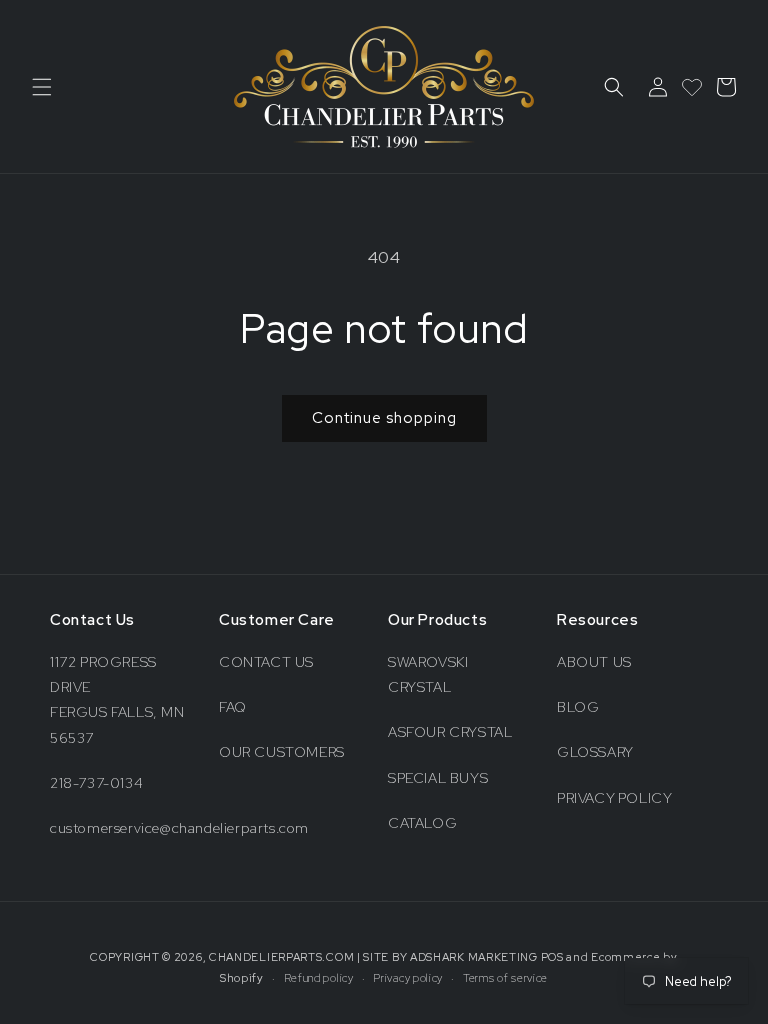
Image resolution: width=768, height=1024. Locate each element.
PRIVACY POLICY (614, 798)
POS (552, 957)
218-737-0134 (96, 783)
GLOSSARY (595, 752)
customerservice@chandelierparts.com (179, 828)
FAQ (233, 707)
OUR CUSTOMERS (282, 752)
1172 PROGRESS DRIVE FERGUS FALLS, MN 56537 (117, 700)
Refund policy (319, 978)
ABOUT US (594, 662)
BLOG (578, 707)
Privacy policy (408, 978)
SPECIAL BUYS (438, 778)
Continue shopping (384, 418)
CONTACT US (266, 662)
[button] (42, 87)
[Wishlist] (692, 87)
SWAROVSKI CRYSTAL (428, 674)
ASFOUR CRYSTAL (450, 732)
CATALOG (422, 823)
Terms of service (505, 978)
